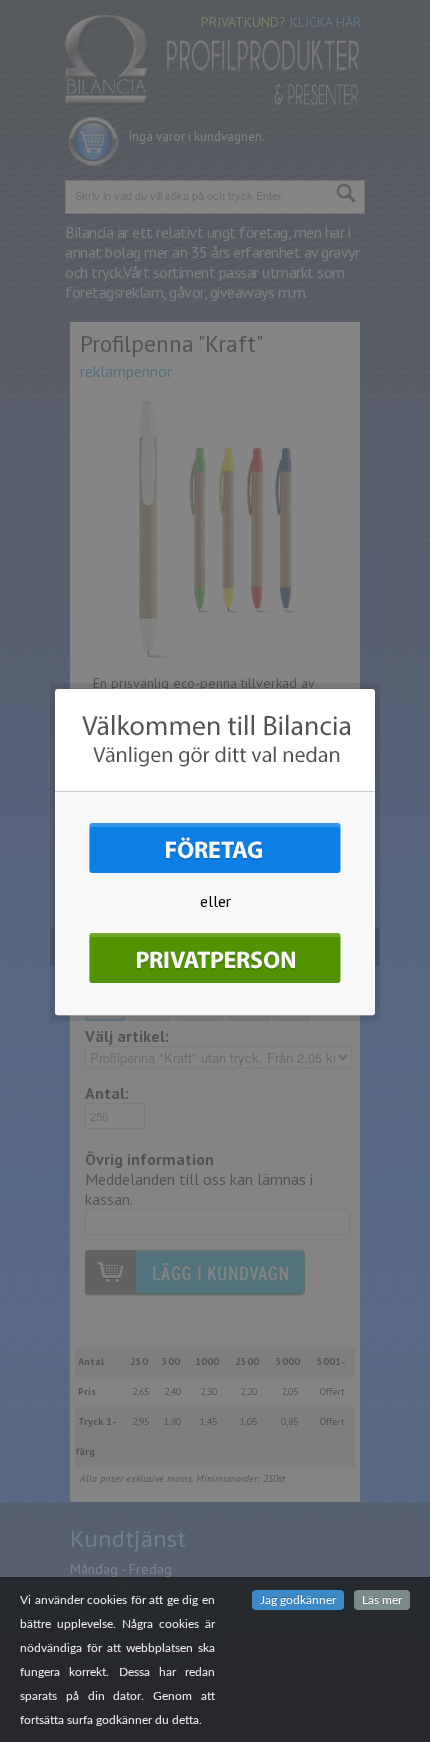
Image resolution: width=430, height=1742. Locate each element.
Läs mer (382, 1600)
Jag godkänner (298, 1600)
